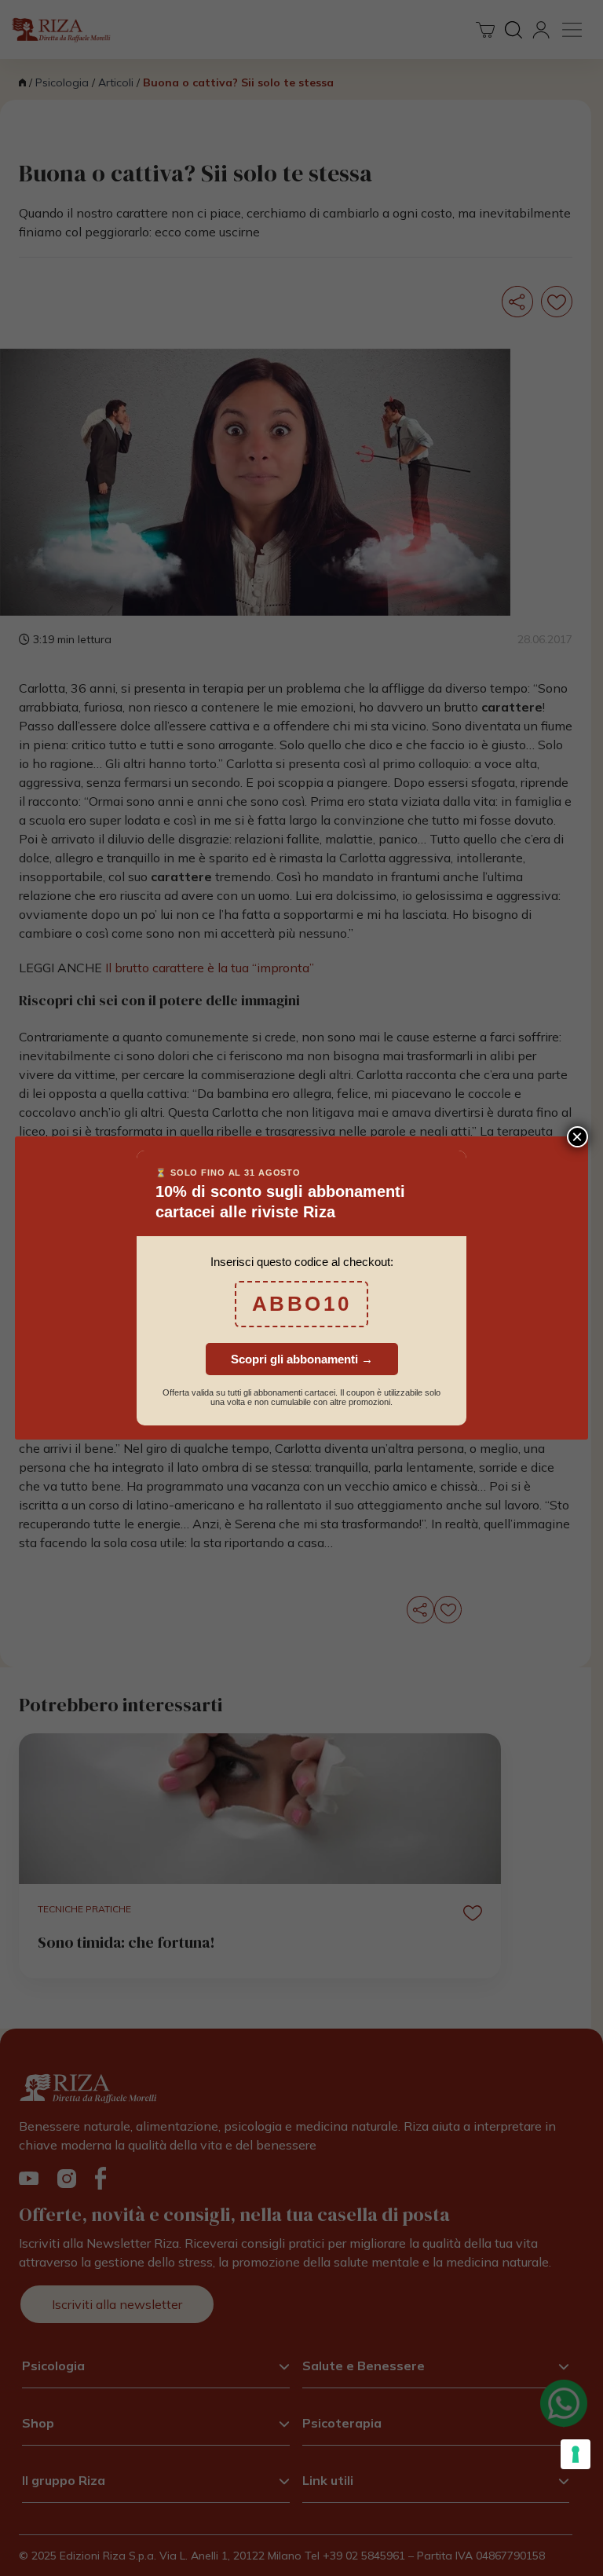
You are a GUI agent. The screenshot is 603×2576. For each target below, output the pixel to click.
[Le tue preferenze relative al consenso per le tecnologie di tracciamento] (576, 2454)
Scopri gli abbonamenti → (302, 1359)
